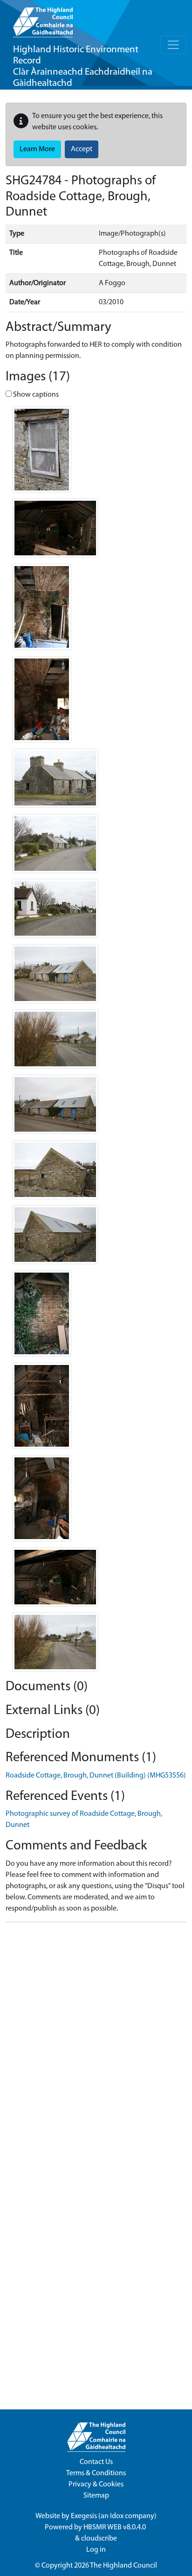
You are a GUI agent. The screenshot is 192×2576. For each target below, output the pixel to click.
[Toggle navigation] (173, 45)
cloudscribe (99, 2539)
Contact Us (96, 2462)
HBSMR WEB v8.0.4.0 (115, 2527)
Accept (82, 149)
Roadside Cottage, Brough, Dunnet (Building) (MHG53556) (96, 1776)
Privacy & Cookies (96, 2485)
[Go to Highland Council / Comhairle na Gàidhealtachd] (43, 19)
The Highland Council (123, 2566)
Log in (96, 2550)
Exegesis (84, 2516)
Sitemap (96, 2496)
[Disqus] (96, 2046)
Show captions (35, 395)
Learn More (37, 149)
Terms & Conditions (96, 2473)
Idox (117, 2516)
